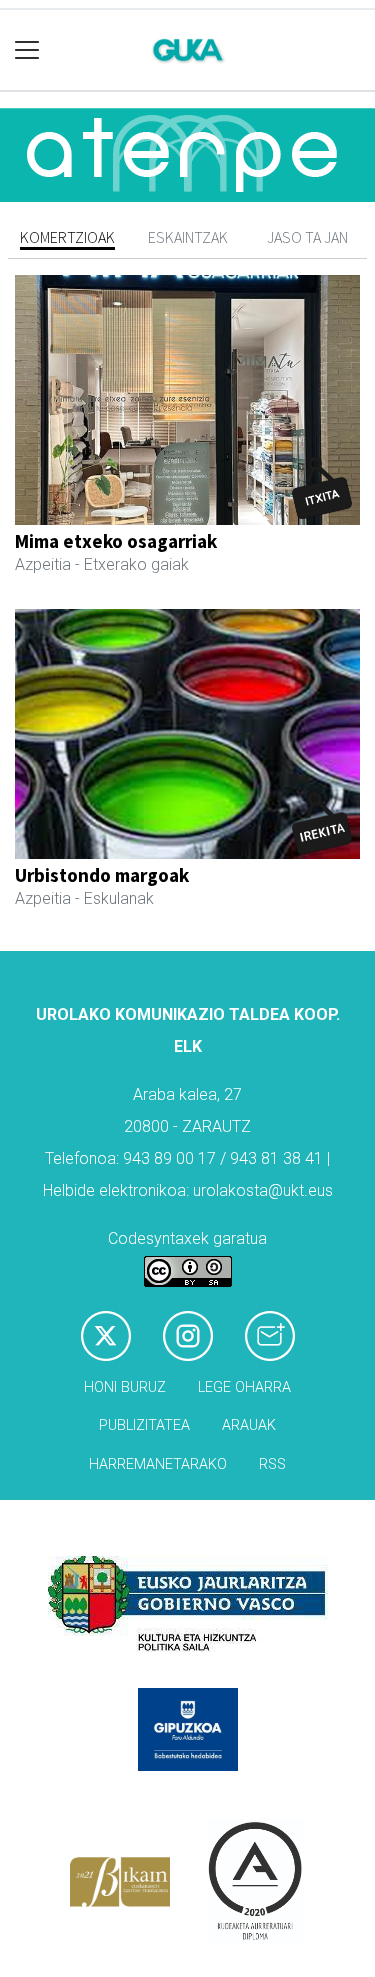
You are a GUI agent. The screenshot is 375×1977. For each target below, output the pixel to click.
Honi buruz (125, 1387)
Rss (272, 1464)
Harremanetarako (158, 1464)
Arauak (249, 1425)
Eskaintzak (188, 237)
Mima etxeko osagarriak (116, 541)
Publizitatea (144, 1425)
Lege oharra (244, 1387)
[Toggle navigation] (27, 50)
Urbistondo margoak (102, 875)
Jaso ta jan (307, 237)
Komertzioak (67, 237)
